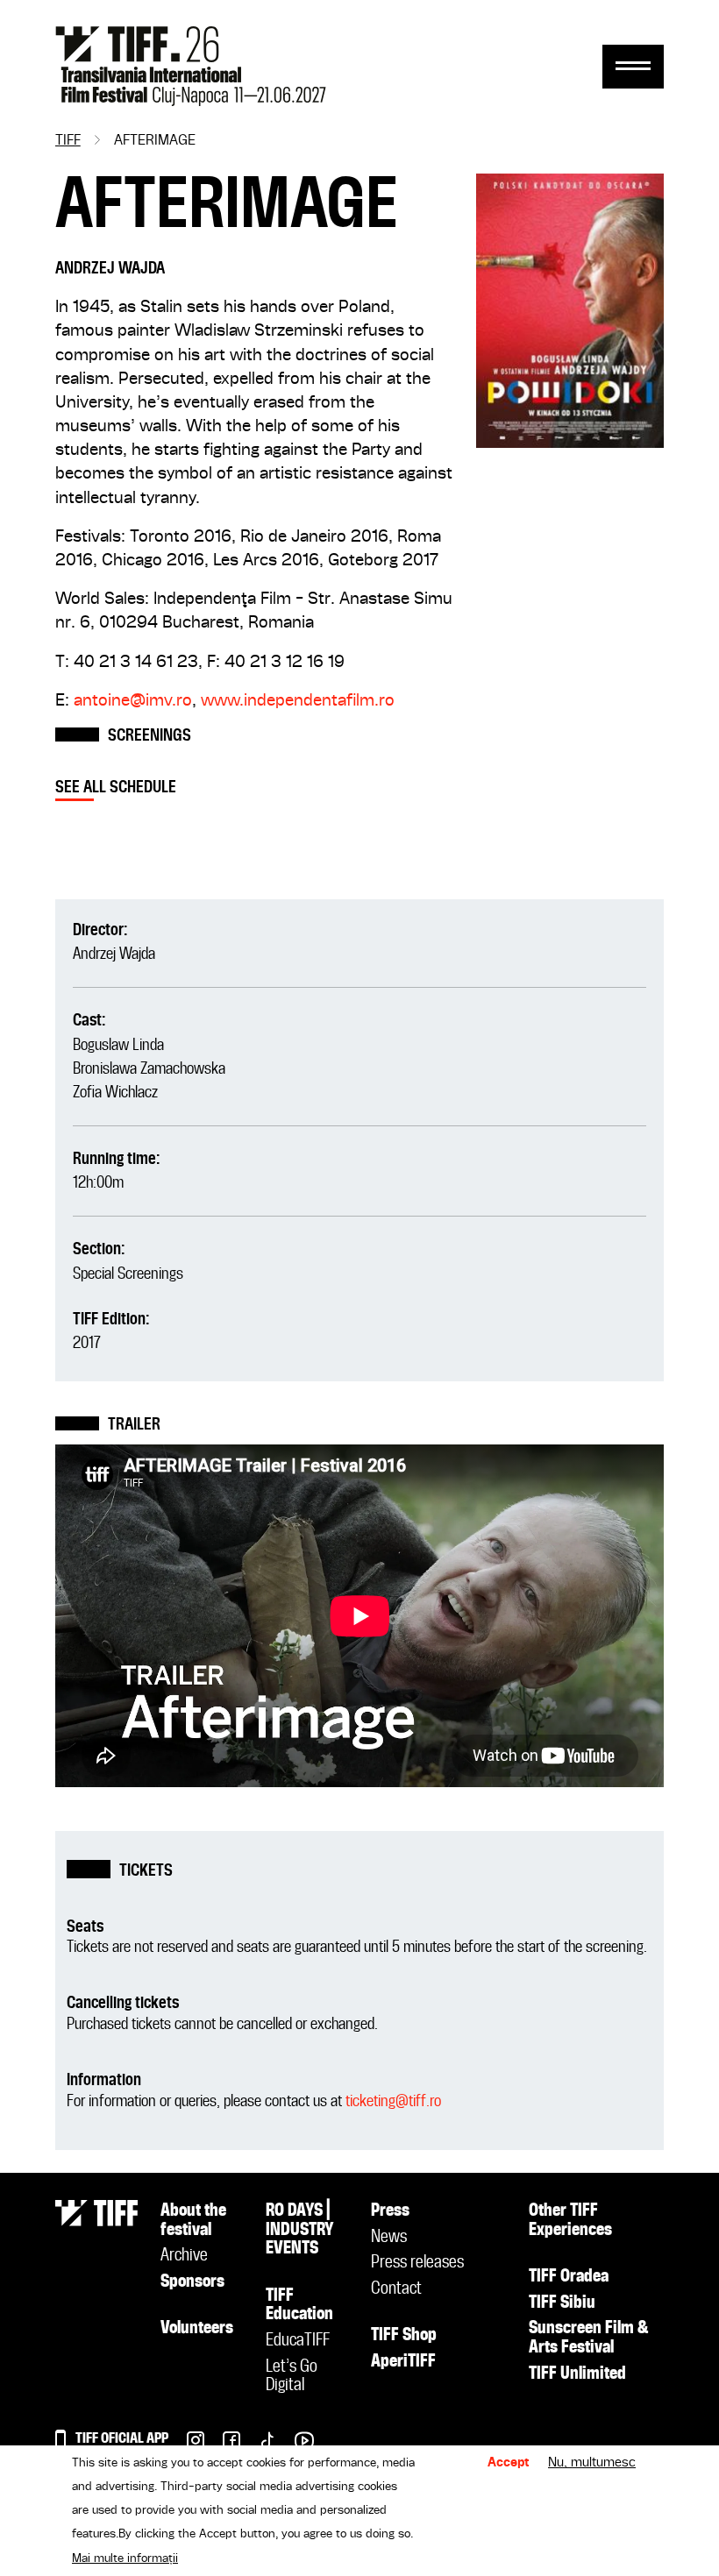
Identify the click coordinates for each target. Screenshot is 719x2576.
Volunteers (197, 2329)
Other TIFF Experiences (570, 2221)
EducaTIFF (298, 2341)
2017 (87, 1343)
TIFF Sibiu (562, 2303)
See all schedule (116, 788)
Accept (509, 2463)
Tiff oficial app (122, 2439)
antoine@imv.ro (133, 701)
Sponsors (192, 2282)
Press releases (417, 2263)
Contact (396, 2289)
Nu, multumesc (592, 2463)
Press (390, 2211)
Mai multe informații (125, 2558)
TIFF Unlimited (577, 2374)
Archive (184, 2256)
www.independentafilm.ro (298, 701)
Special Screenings (128, 1274)
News (389, 2238)
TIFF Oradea (569, 2277)
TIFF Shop (404, 2336)
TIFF (68, 141)
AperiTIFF (403, 2362)
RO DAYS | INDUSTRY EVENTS (300, 2230)
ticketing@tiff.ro (393, 2101)
